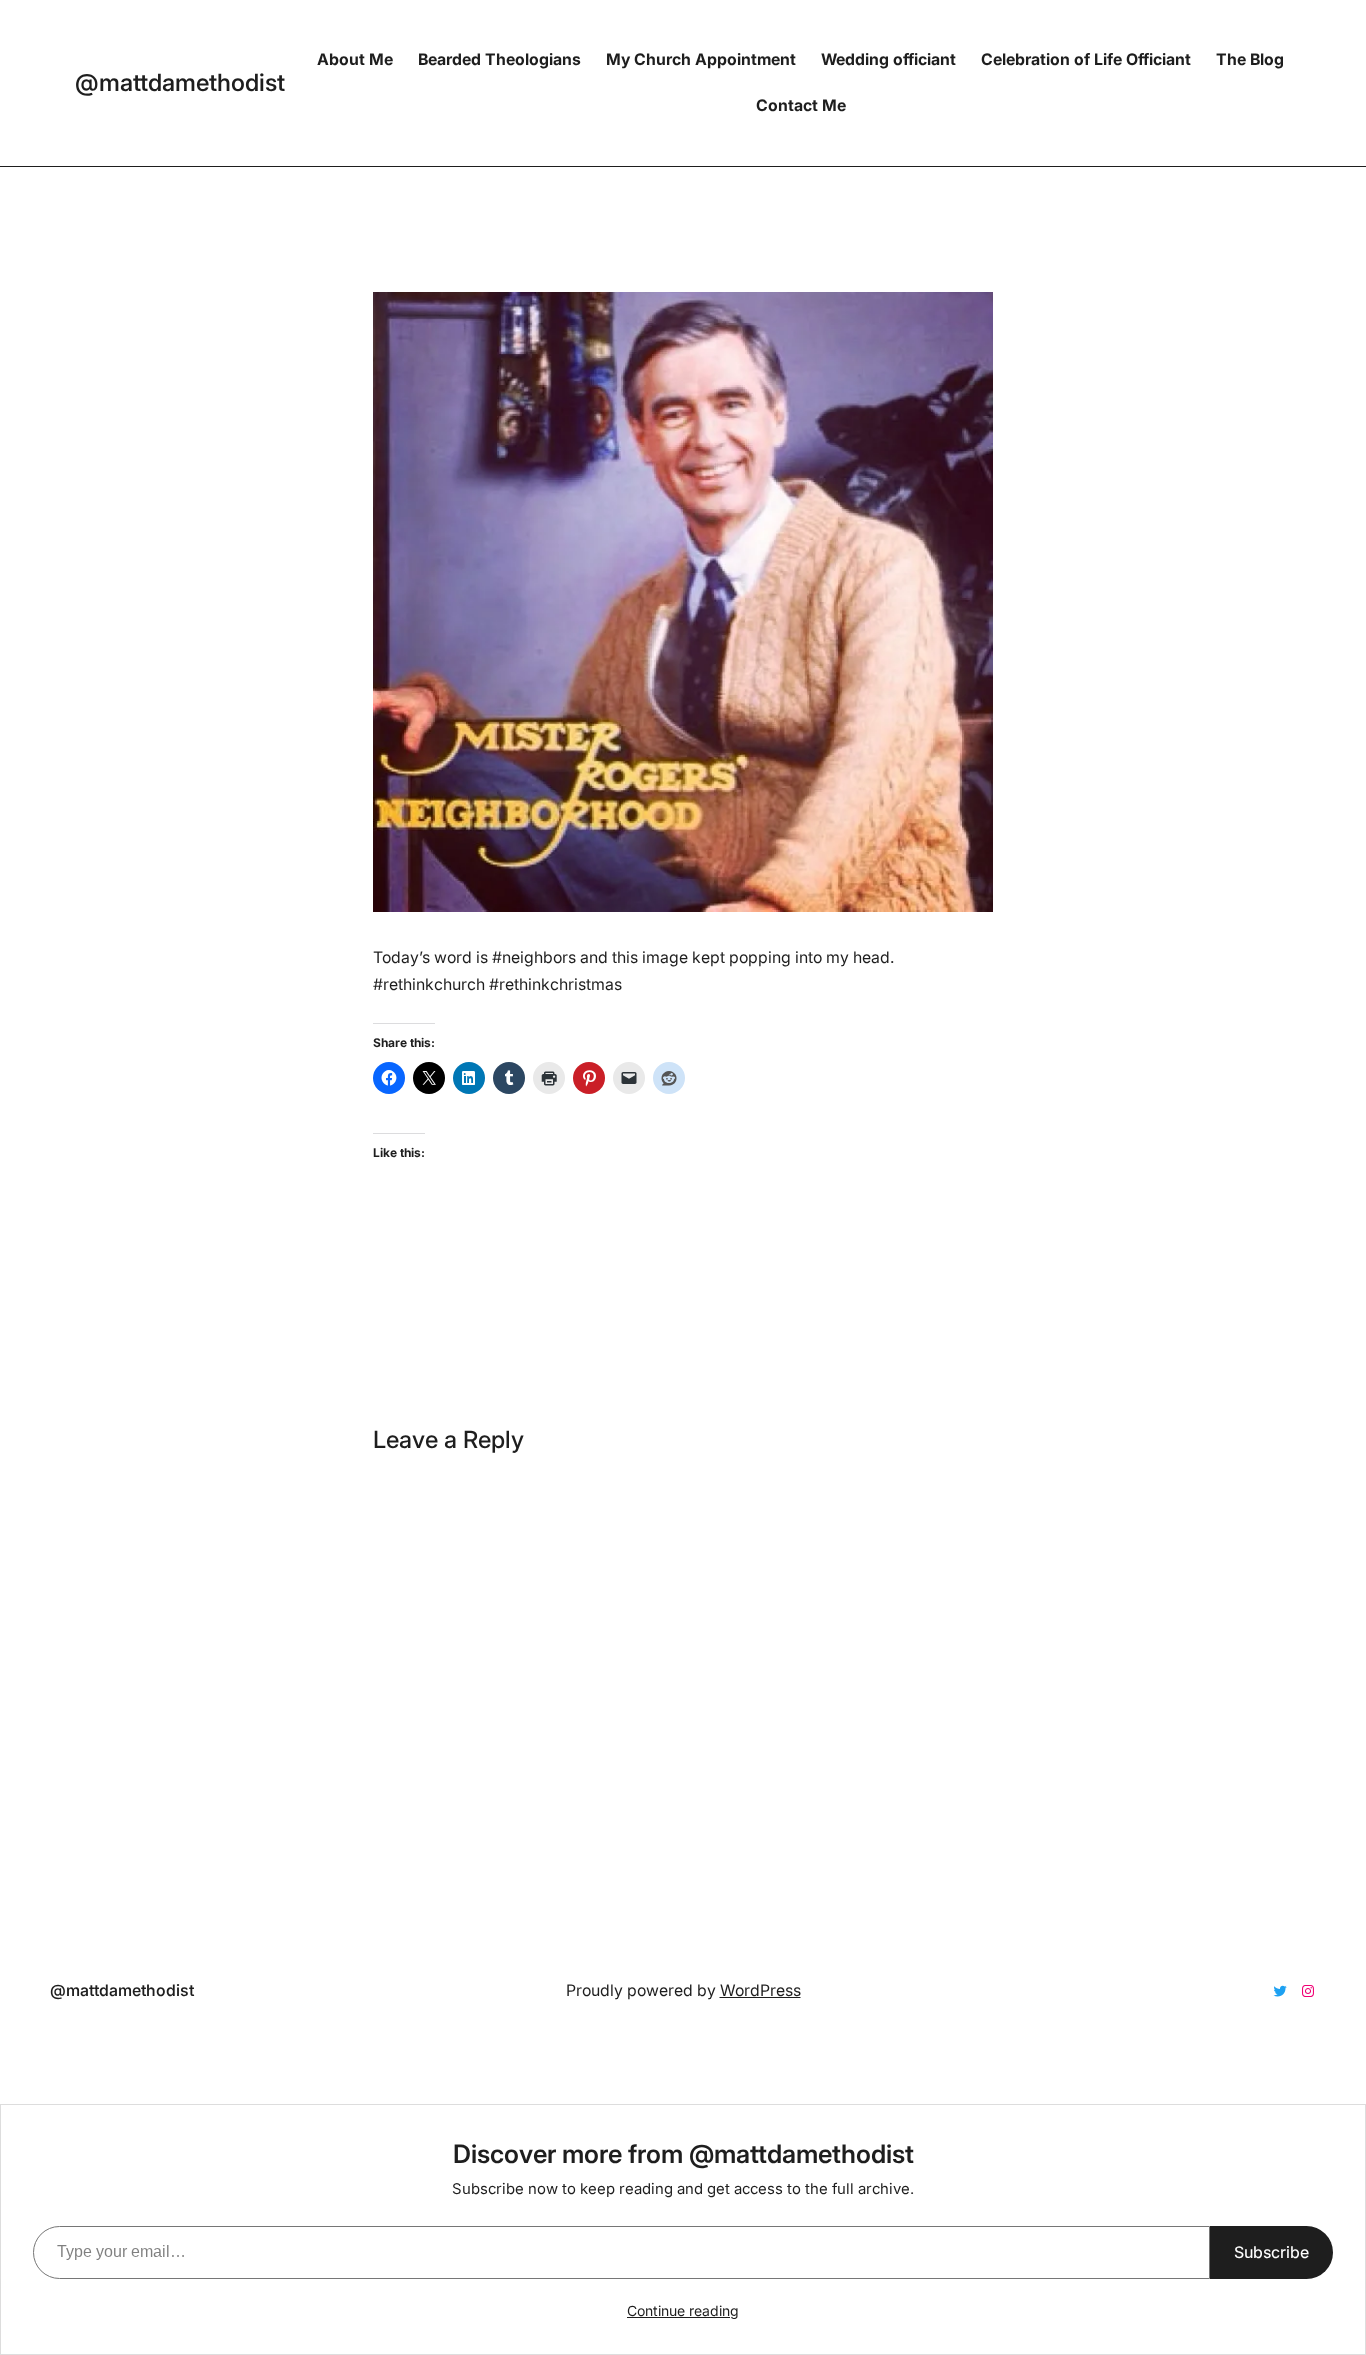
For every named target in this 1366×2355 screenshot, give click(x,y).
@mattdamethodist (180, 82)
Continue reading (683, 2310)
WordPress (760, 1990)
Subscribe (1271, 2252)
